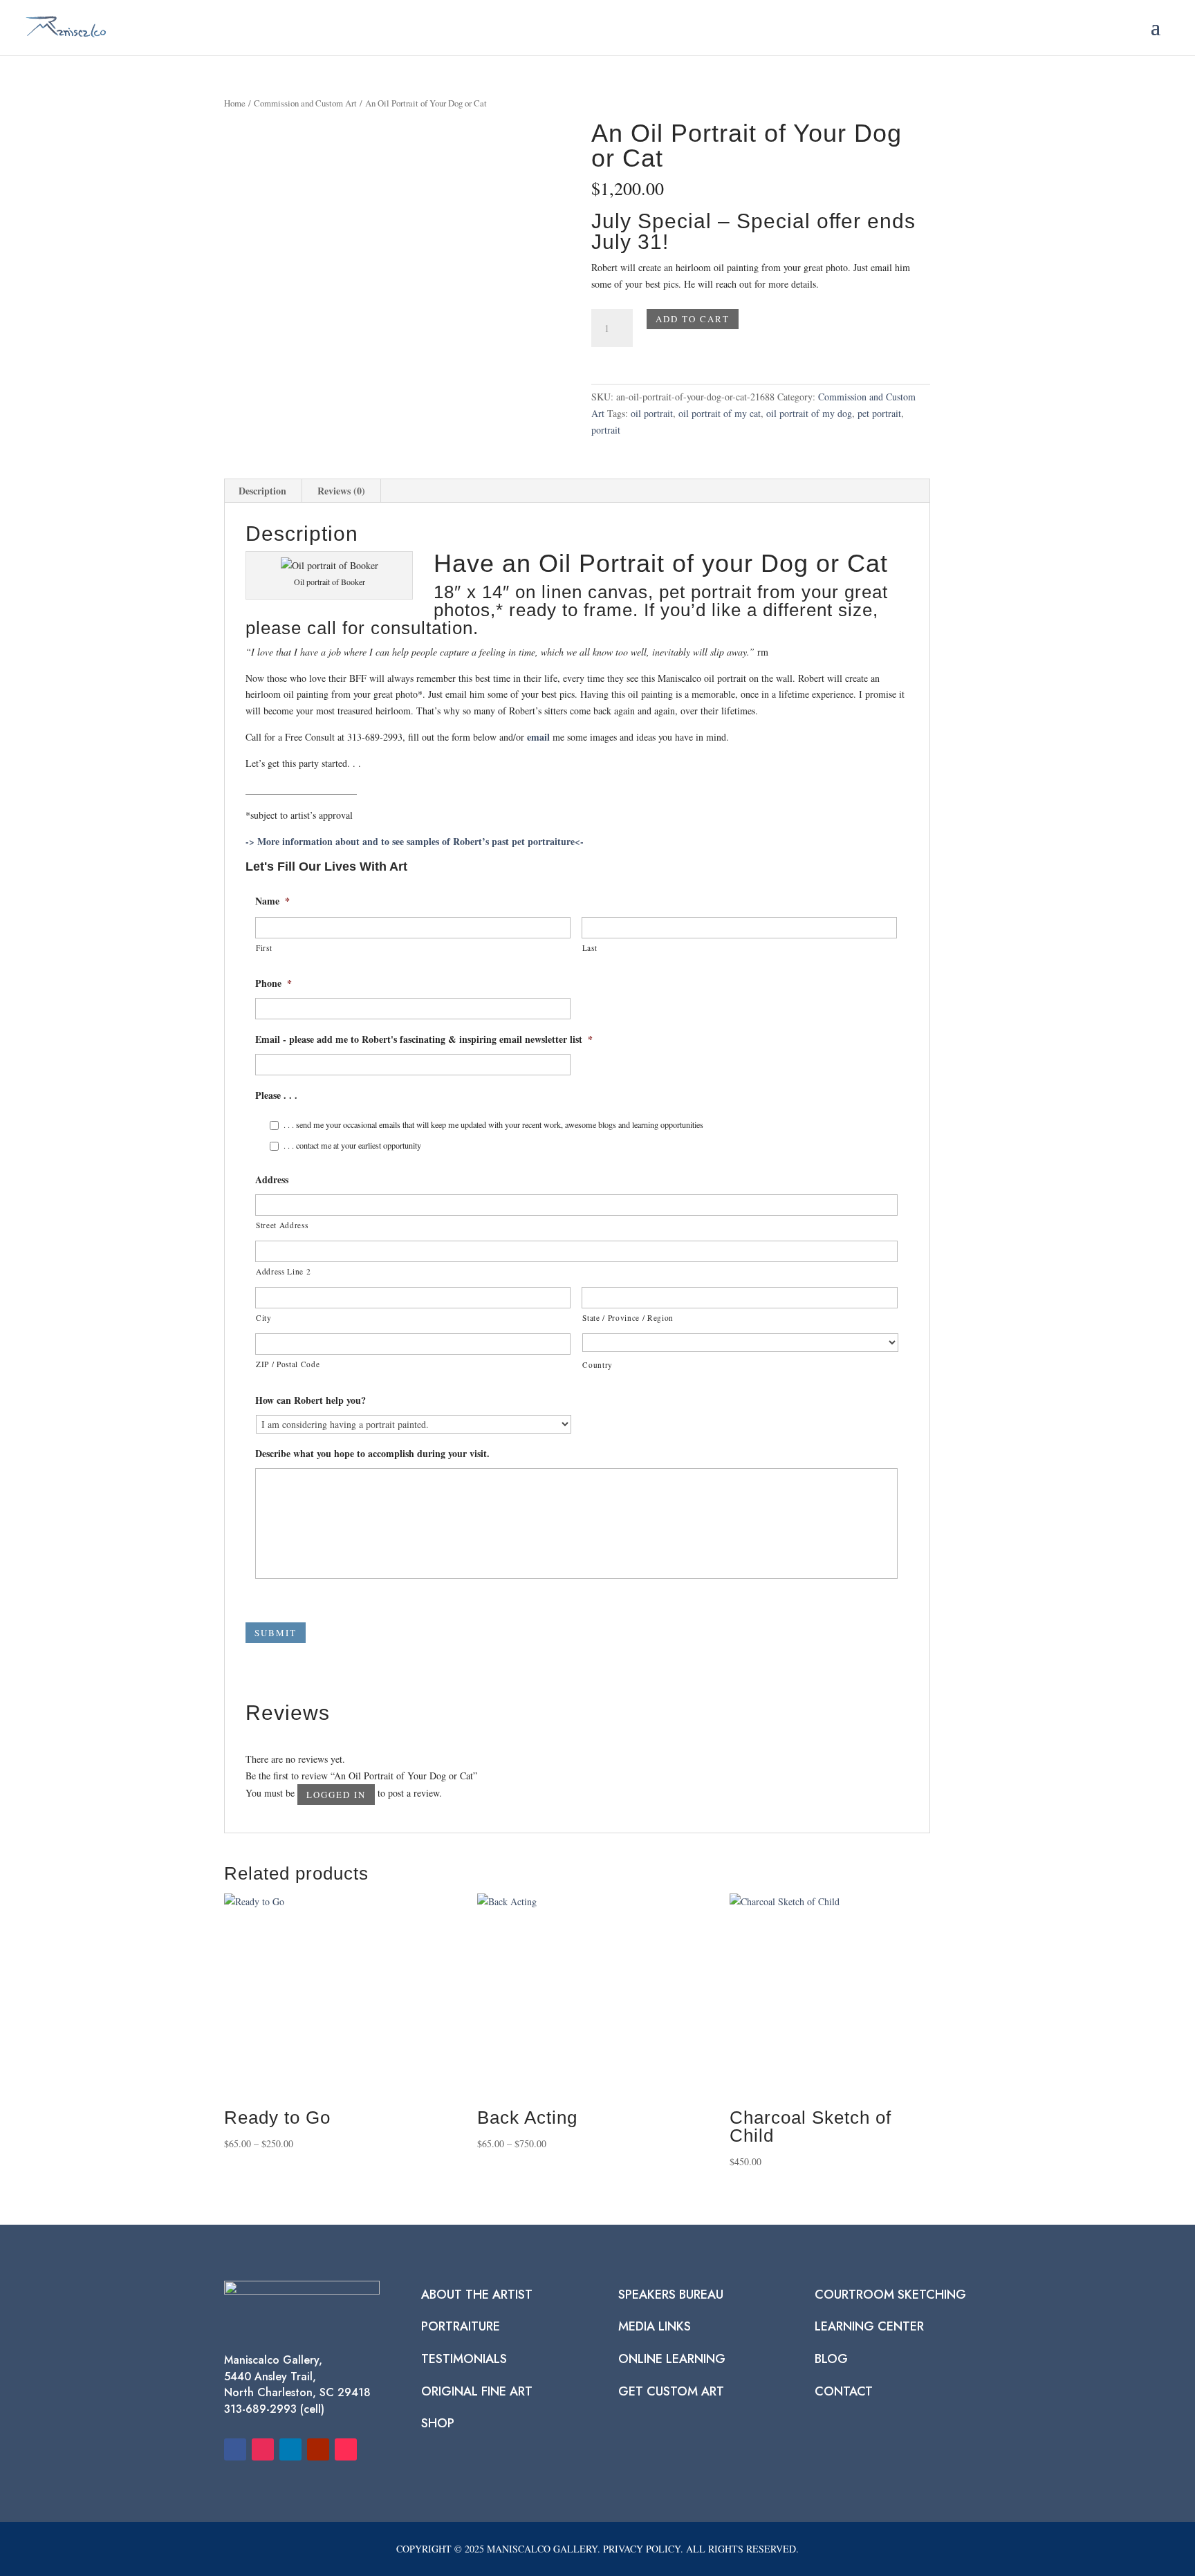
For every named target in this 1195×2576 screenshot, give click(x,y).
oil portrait (652, 413)
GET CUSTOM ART (671, 2391)
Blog (831, 2359)
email (538, 737)
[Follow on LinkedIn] (290, 2449)
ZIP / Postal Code (288, 1364)
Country (597, 1365)
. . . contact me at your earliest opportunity (352, 1145)
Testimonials (464, 2359)
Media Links (655, 2326)
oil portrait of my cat (720, 413)
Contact (844, 2391)
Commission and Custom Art (305, 103)
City (264, 1318)
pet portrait (879, 413)
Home (235, 103)
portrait (606, 430)
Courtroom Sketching (890, 2295)
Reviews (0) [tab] (341, 491)
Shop (438, 2423)
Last (590, 948)
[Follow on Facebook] (235, 2449)
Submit (276, 1633)
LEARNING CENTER (869, 2326)
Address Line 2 (283, 1271)
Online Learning (672, 2359)
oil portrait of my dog (809, 413)
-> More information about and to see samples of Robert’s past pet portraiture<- (415, 841)
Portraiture (461, 2326)
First (264, 948)
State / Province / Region (628, 1318)
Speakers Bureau (671, 2295)
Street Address (282, 1225)
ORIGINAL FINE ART (477, 2391)
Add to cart (693, 319)
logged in (336, 1795)
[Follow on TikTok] (346, 2449)
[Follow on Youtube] (318, 2449)
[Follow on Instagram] (263, 2449)
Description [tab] (262, 491)
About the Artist (477, 2295)
